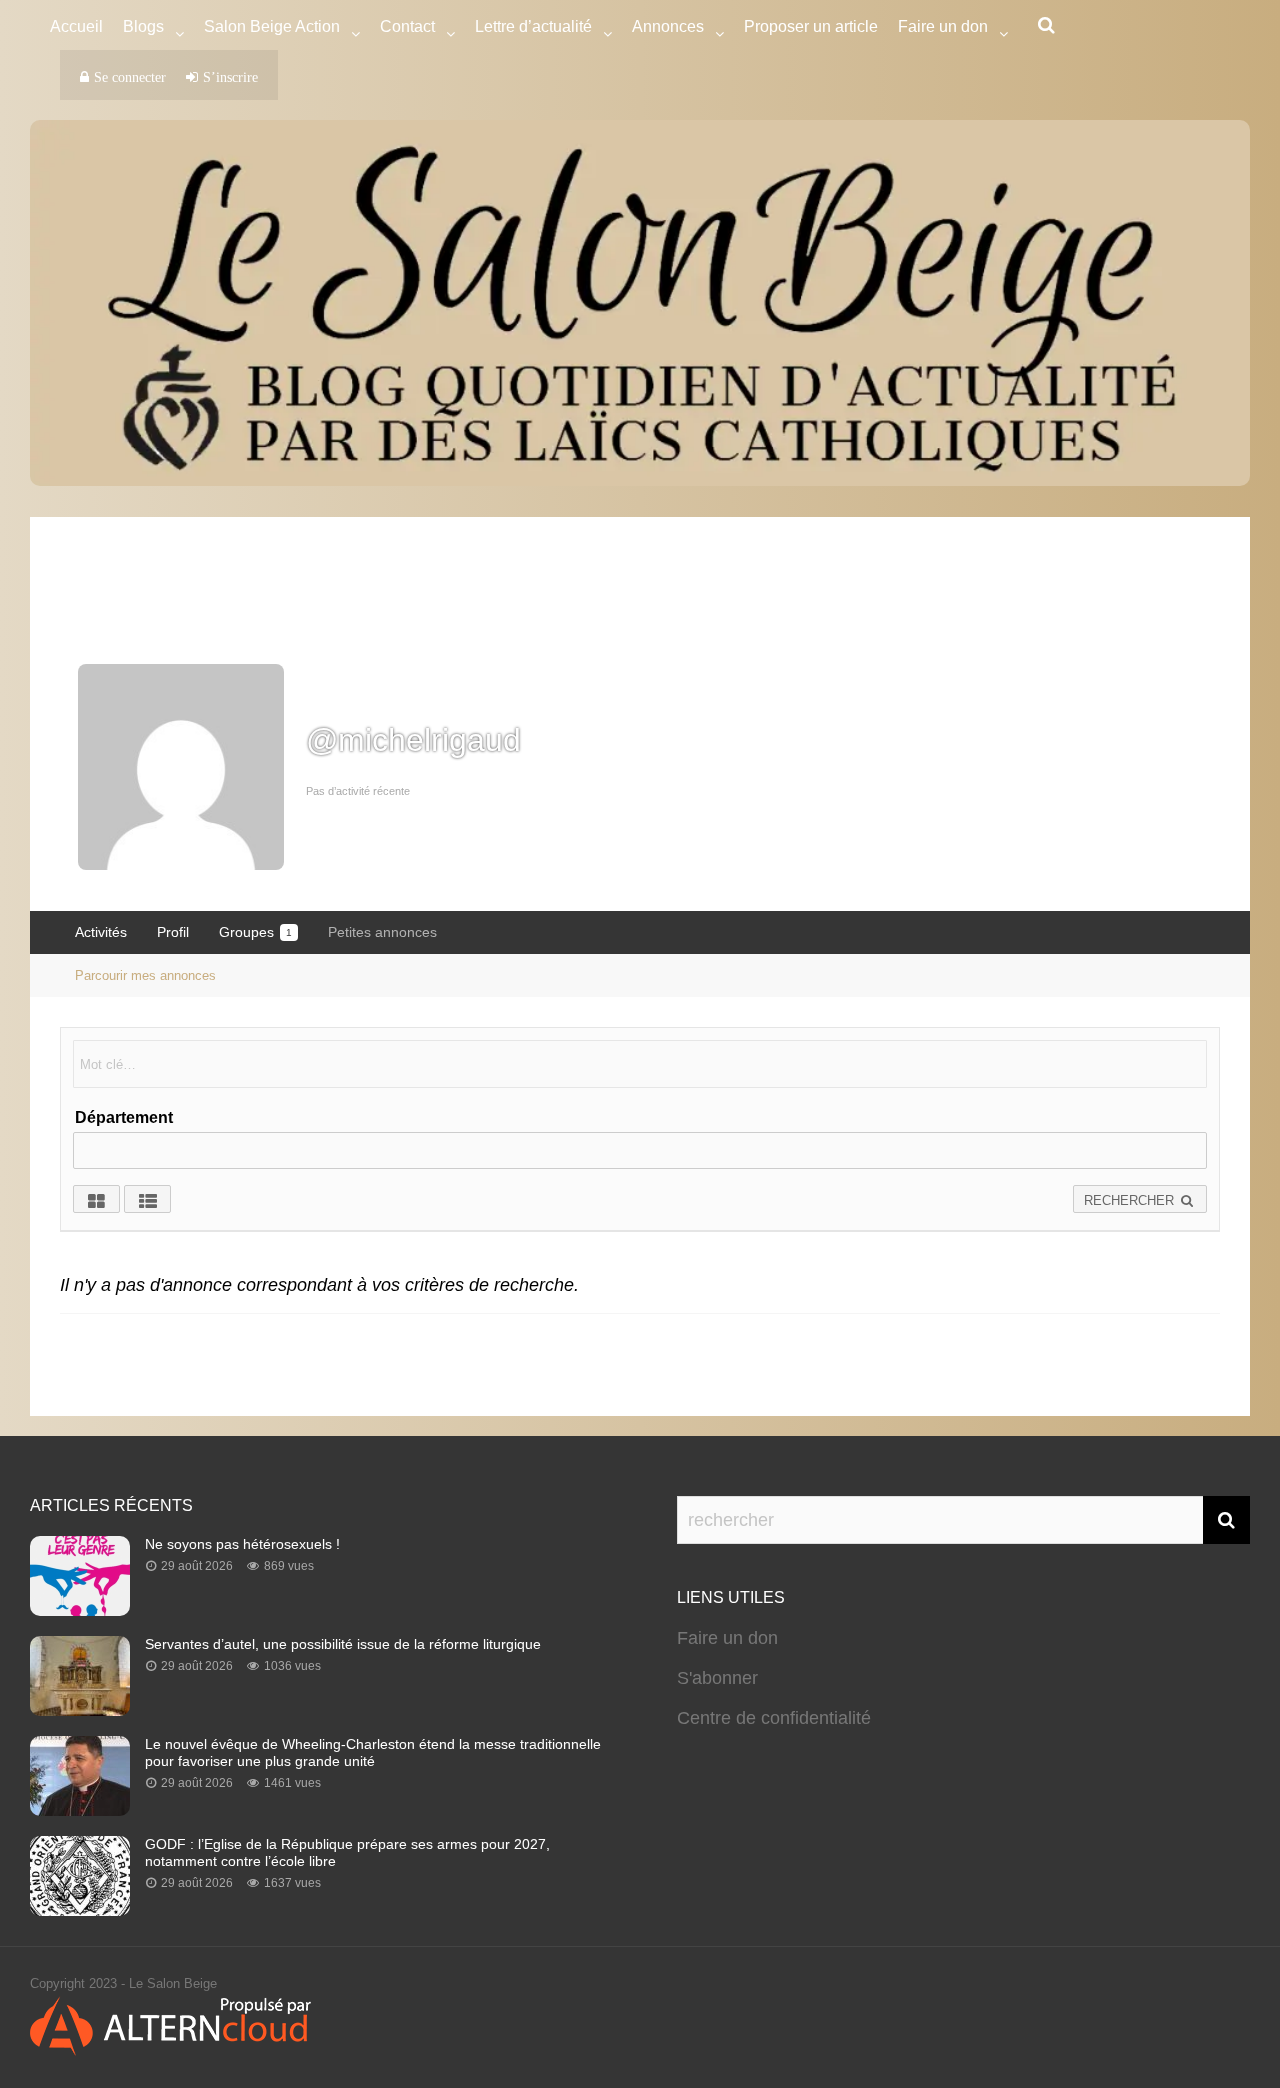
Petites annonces (382, 932)
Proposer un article (811, 26)
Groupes (255, 932)
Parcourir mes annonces (145, 975)
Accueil (76, 26)
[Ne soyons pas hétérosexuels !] (80, 1610)
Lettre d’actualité (533, 26)
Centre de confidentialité (774, 1718)
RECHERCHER (1131, 1200)
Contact (407, 26)
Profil (173, 932)
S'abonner (717, 1678)
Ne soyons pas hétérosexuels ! (242, 1544)
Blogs (143, 26)
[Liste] (147, 1199)
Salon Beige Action (272, 26)
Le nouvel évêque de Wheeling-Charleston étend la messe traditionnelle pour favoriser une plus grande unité (373, 1752)
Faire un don (727, 1638)
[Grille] (96, 1199)
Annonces (668, 26)
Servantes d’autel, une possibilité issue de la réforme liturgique (343, 1644)
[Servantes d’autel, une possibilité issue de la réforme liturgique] (80, 1710)
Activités (101, 932)
